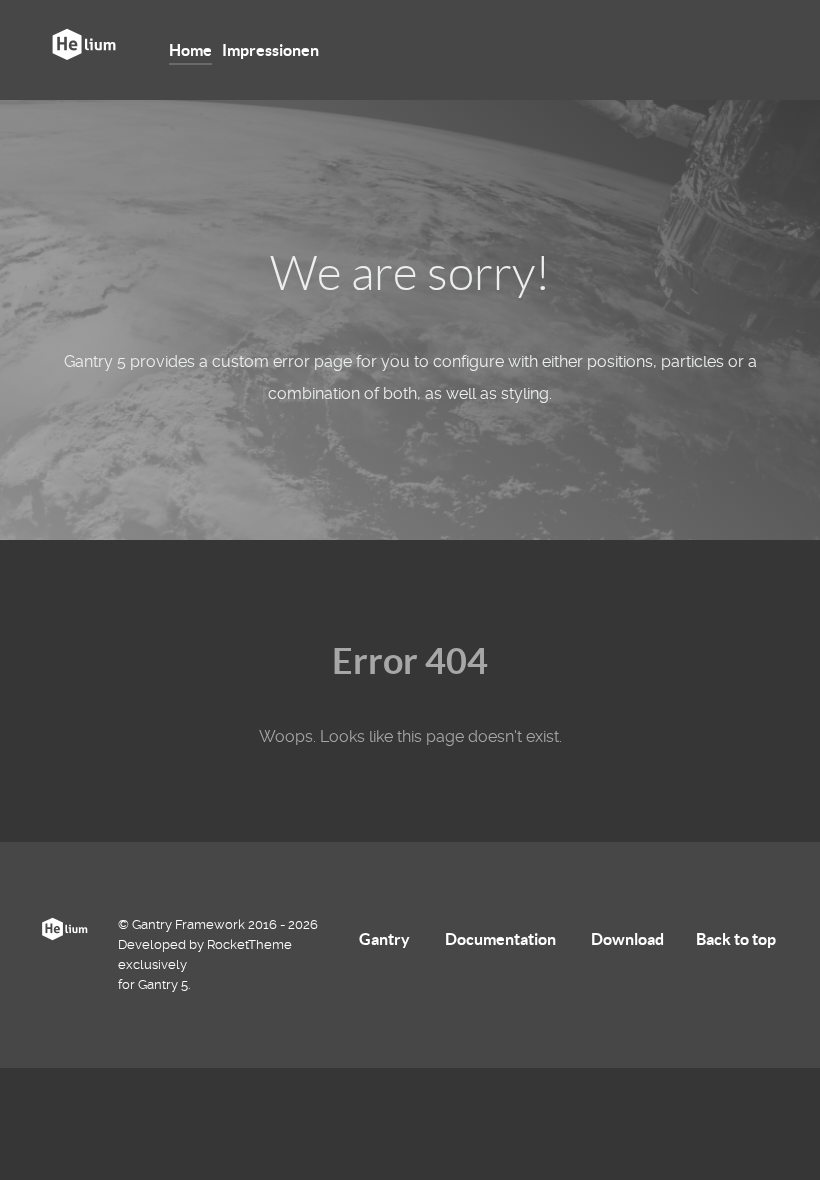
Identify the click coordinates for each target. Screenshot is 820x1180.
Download (627, 939)
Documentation (500, 939)
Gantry (384, 939)
